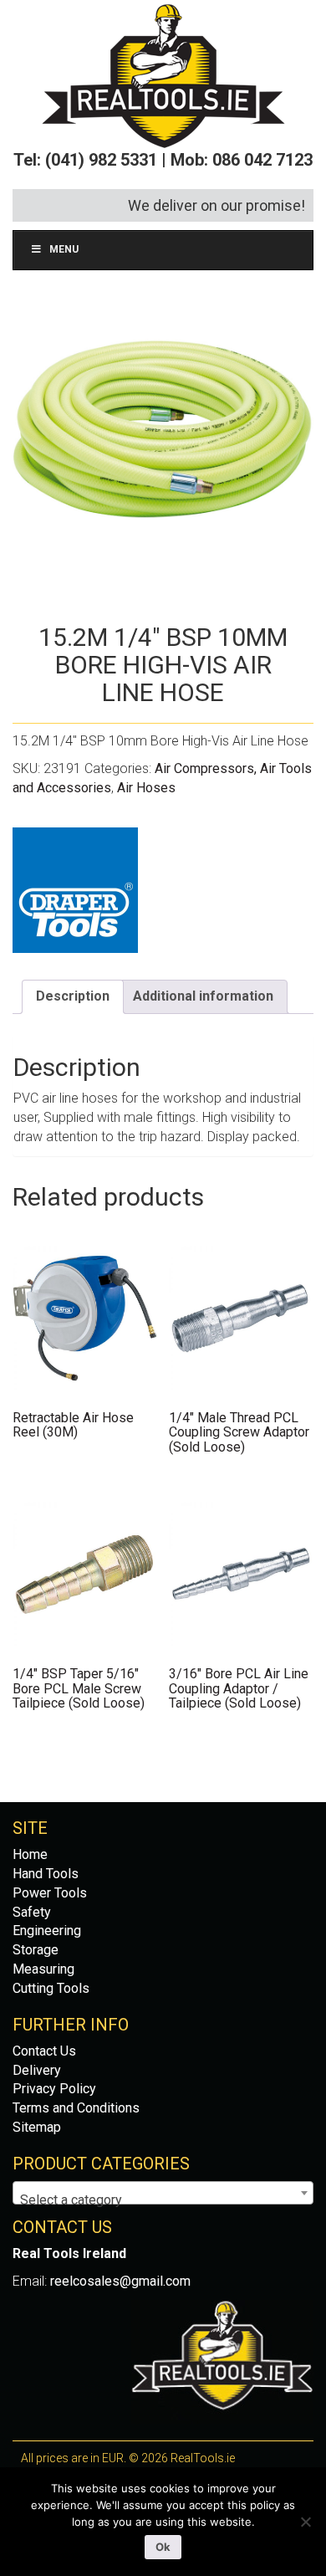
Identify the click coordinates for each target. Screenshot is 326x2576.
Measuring (43, 1969)
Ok (163, 2547)
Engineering (47, 1931)
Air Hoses (146, 788)
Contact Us (44, 2051)
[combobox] (163, 2193)
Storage (36, 1950)
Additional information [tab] (203, 996)
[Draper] (75, 890)
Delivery (37, 2070)
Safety (32, 1912)
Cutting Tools (51, 1988)
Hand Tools (46, 1874)
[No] (305, 2522)
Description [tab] (73, 996)
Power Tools (50, 1893)
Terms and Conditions (76, 2108)
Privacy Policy (54, 2089)
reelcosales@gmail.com (120, 2281)
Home (30, 1854)
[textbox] (163, 2200)
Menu (64, 249)
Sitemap (37, 2127)
